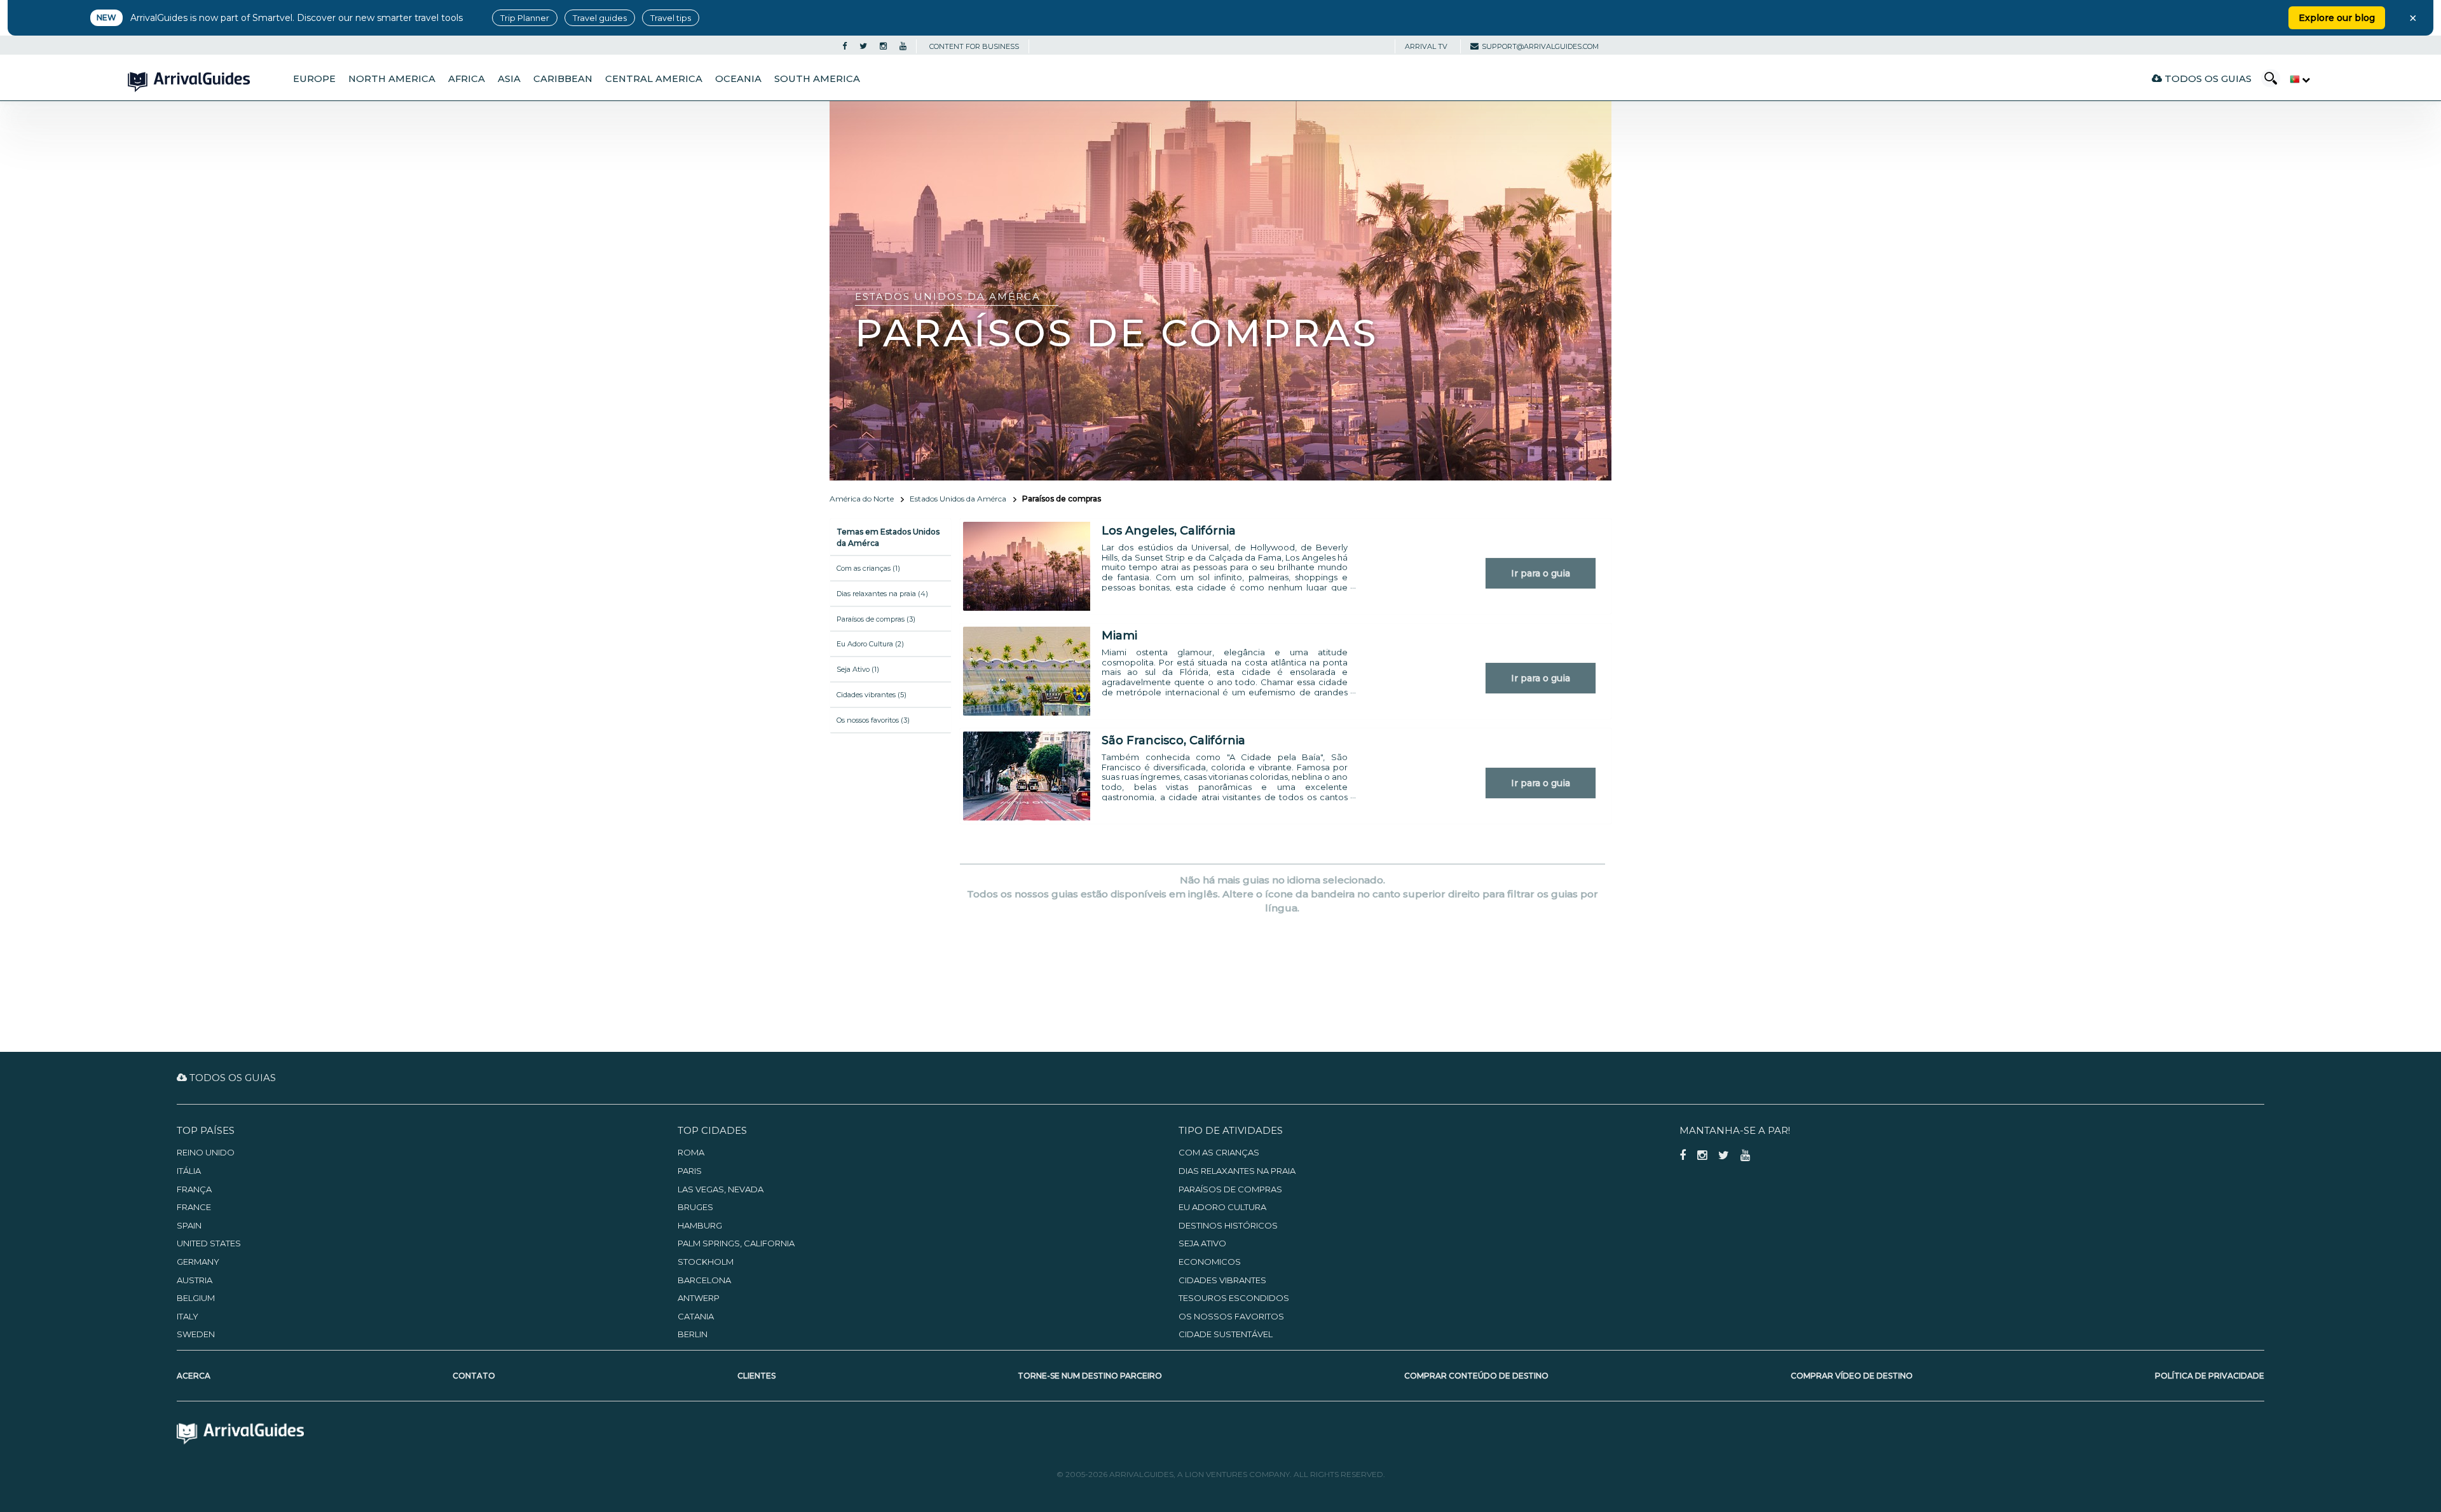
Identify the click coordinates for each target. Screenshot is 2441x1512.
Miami (1119, 636)
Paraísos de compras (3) (876, 619)
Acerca (194, 1376)
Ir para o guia (1541, 573)
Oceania (738, 79)
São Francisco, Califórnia (1173, 740)
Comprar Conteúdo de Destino (1476, 1376)
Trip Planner (525, 18)
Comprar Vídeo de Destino (1852, 1376)
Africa (467, 79)
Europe (314, 79)
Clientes (756, 1376)
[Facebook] (844, 46)
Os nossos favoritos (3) (873, 720)
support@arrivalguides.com (1540, 46)
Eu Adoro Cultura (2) (870, 644)
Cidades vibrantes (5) (872, 695)
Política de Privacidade (2210, 1376)
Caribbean (563, 79)
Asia (509, 79)
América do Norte (862, 499)
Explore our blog (2337, 18)
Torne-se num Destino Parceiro (1090, 1376)
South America (817, 79)
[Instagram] (883, 46)
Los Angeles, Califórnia (1169, 531)
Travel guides (600, 18)
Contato (474, 1376)
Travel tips (671, 18)
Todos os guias (2207, 78)
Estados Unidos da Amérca (958, 499)
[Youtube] (903, 46)
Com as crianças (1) (868, 568)
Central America (654, 79)
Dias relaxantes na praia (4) (882, 594)
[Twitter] (863, 46)
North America (392, 79)
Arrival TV (1426, 46)
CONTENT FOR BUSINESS (974, 46)
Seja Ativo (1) (858, 669)
